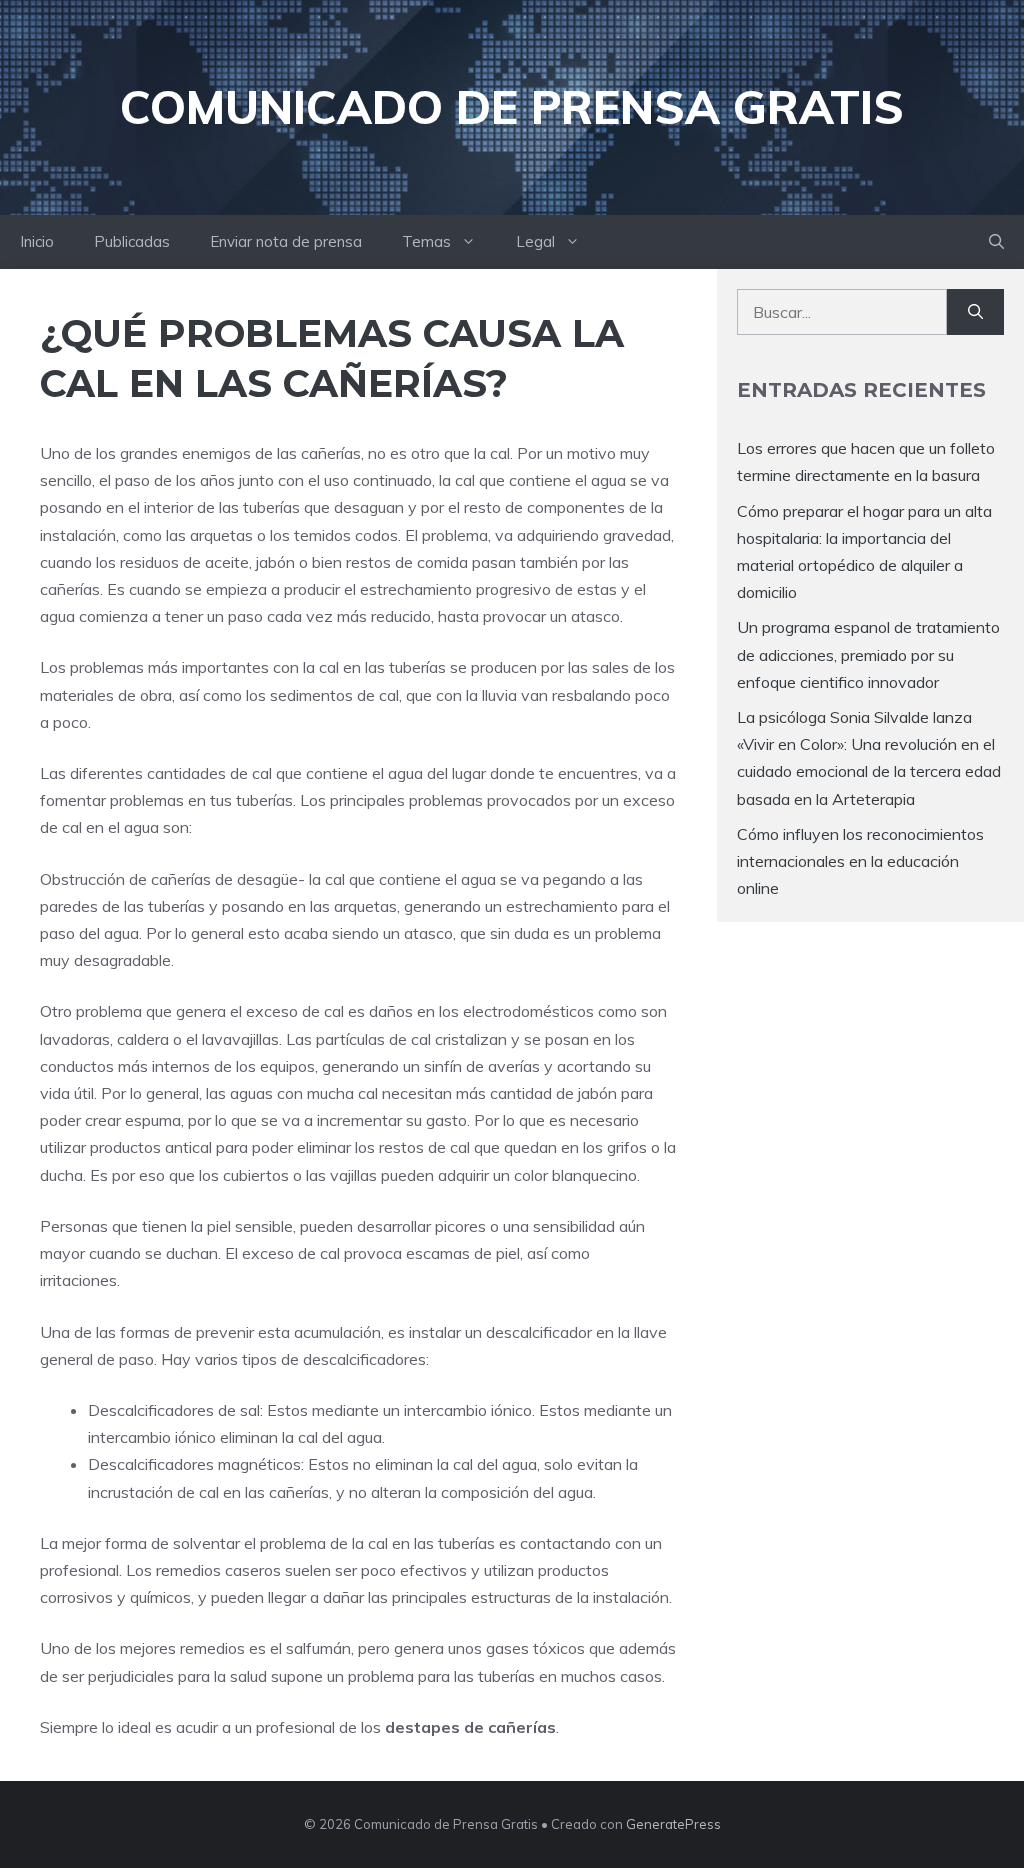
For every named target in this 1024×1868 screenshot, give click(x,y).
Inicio (37, 241)
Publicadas (132, 241)
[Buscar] (975, 312)
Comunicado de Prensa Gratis (512, 107)
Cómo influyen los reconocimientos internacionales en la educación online (860, 861)
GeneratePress (673, 1824)
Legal (535, 241)
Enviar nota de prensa (286, 241)
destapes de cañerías (470, 1727)
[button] (996, 242)
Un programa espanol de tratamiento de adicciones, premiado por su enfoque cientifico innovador (868, 654)
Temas (426, 241)
